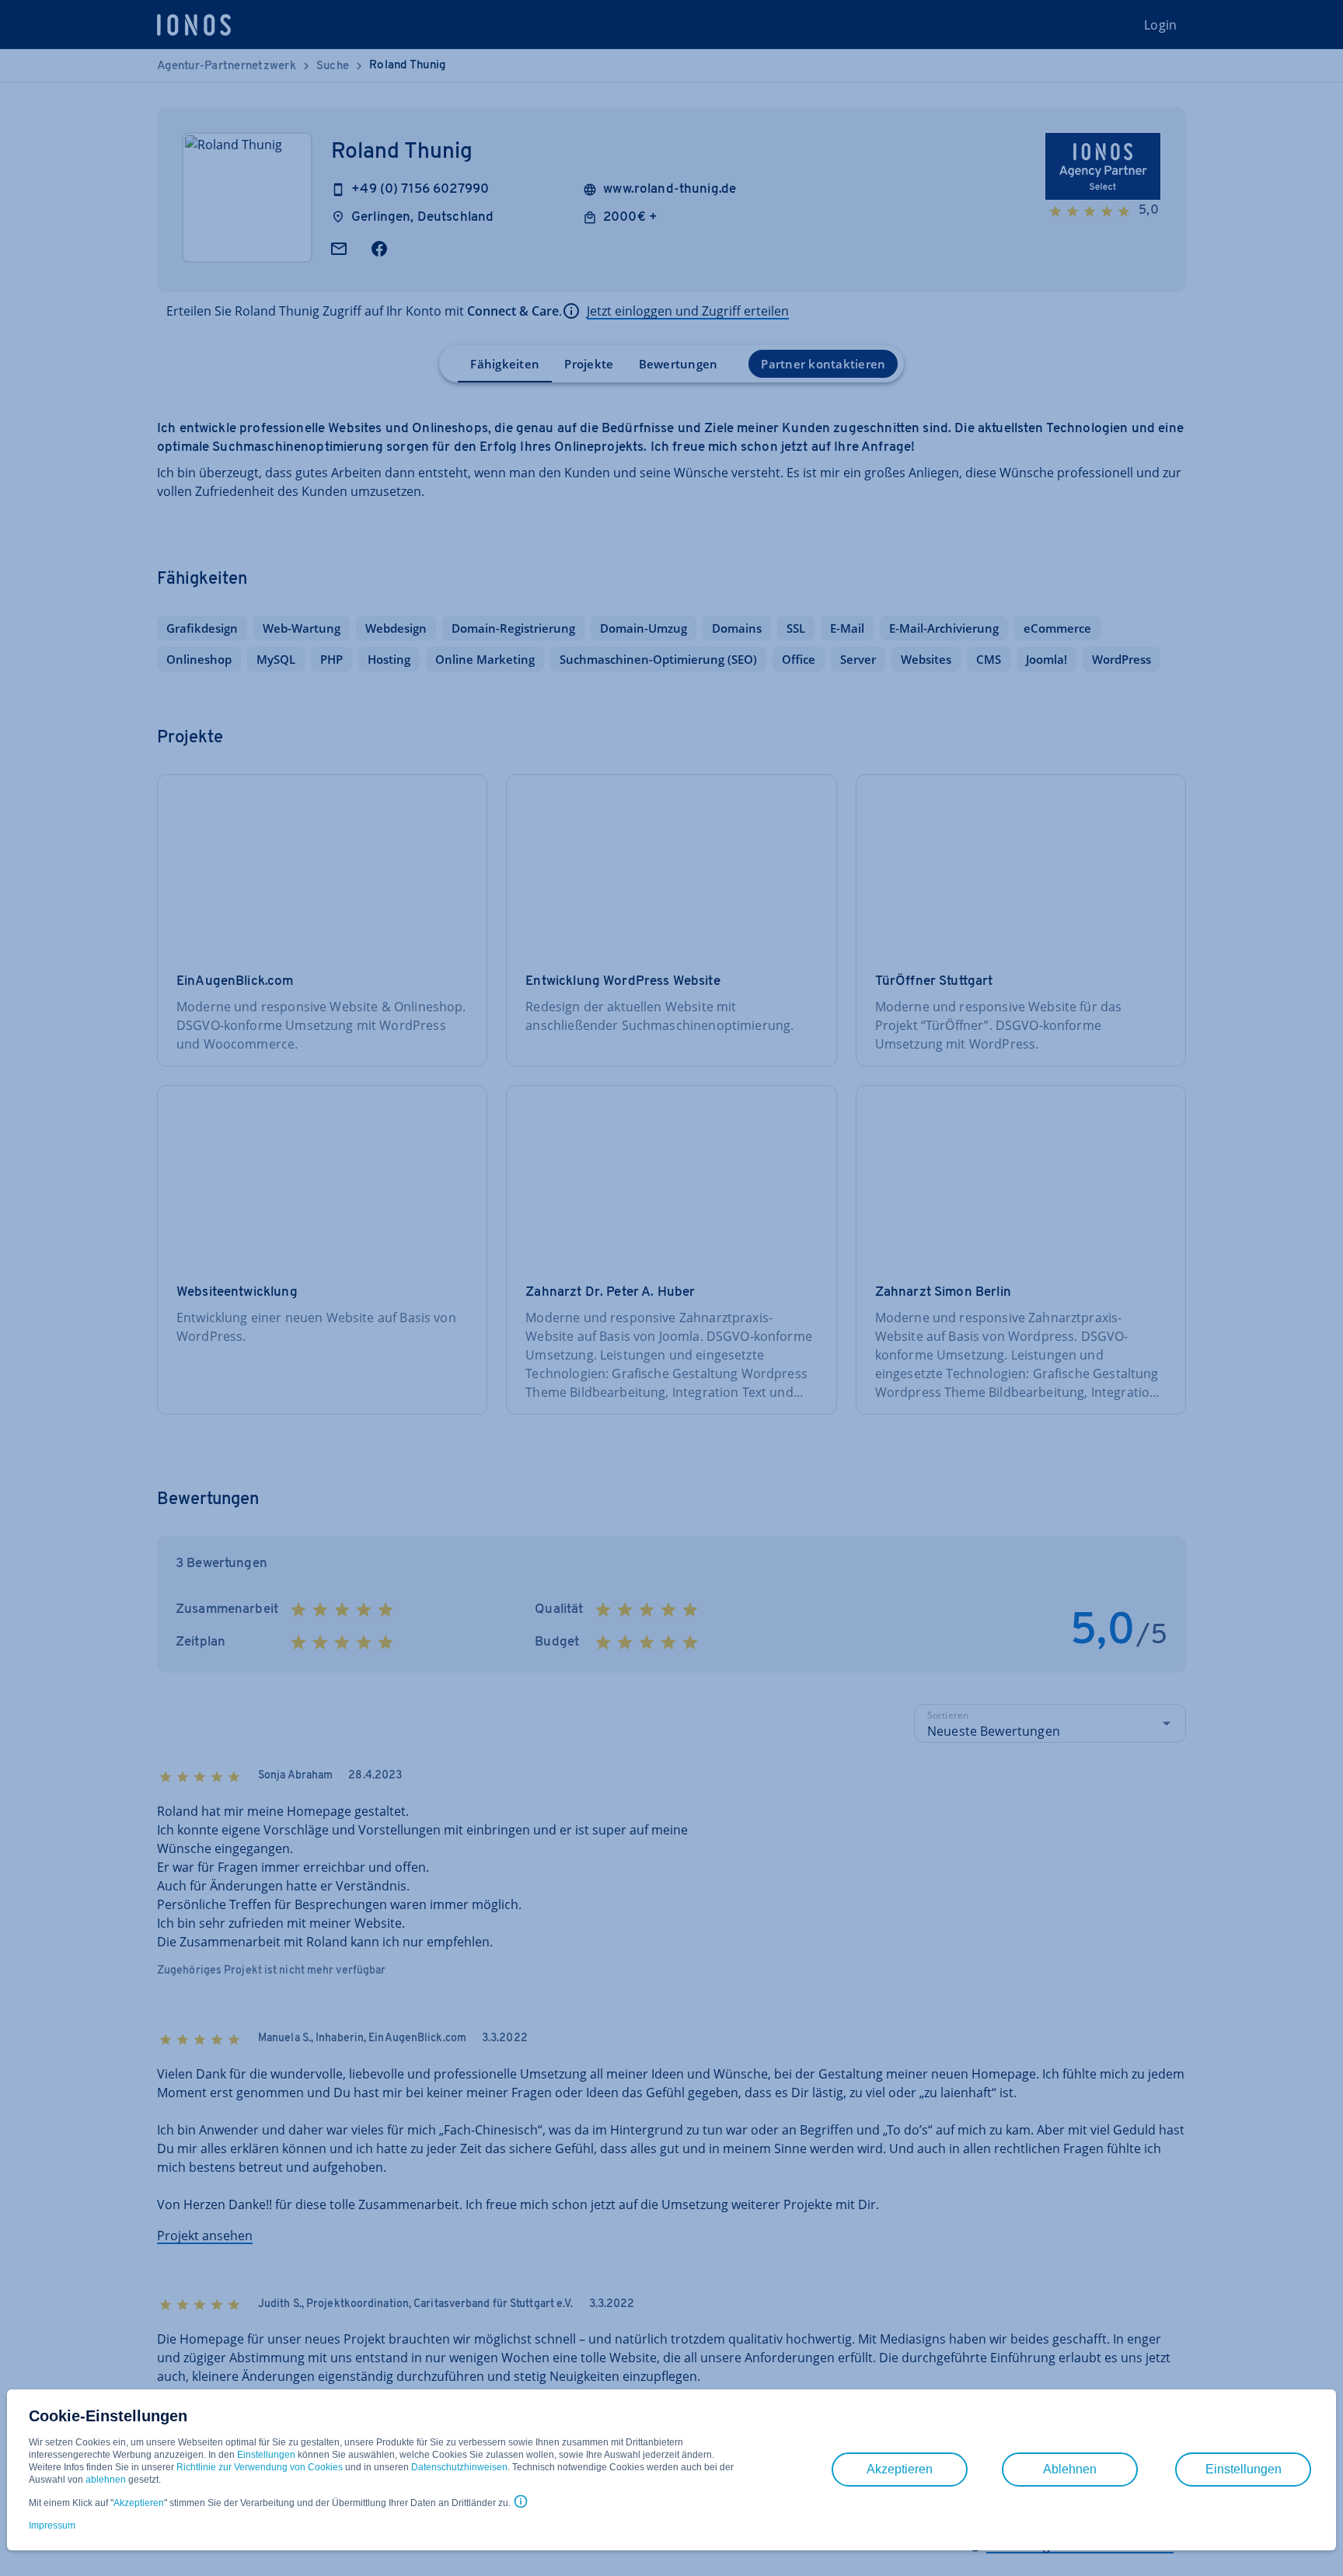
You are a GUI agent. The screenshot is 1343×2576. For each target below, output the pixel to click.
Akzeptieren (139, 2503)
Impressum (52, 2525)
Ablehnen (1070, 2469)
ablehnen (106, 2480)
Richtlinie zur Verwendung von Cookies (260, 2467)
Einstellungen (266, 2455)
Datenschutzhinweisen (459, 2467)
